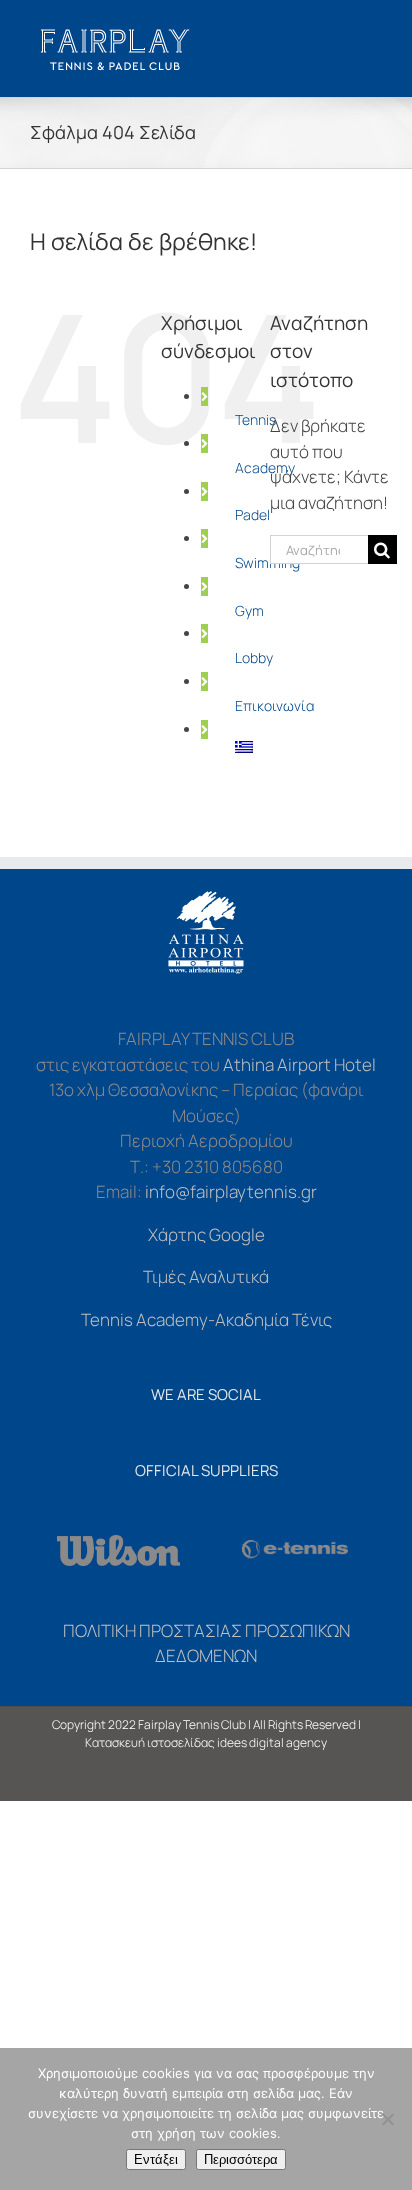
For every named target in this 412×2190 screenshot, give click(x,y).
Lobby (254, 657)
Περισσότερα (241, 2159)
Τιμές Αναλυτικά (206, 1276)
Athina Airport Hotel (299, 1064)
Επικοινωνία (274, 705)
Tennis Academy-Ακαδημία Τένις (206, 1319)
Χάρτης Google (206, 1234)
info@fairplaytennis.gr (231, 1191)
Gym (249, 610)
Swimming (267, 562)
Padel (252, 514)
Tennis (255, 419)
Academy (265, 467)
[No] (387, 2119)
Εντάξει (156, 2159)
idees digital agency (272, 1742)
